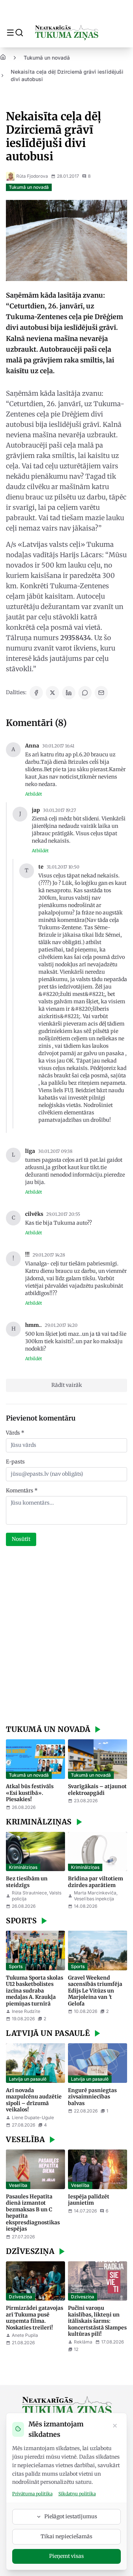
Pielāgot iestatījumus (71, 2516)
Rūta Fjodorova (32, 176)
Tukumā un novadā (47, 58)
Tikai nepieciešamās (66, 2536)
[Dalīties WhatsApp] (85, 693)
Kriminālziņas (23, 1867)
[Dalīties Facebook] (36, 693)
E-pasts (15, 1462)
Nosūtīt (21, 1539)
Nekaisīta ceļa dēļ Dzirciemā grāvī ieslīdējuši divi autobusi (67, 75)
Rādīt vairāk (67, 1385)
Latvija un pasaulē (28, 2079)
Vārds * (15, 1433)
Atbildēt (34, 794)
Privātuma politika (32, 2494)
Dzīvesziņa (21, 2297)
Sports (16, 1966)
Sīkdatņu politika (77, 2494)
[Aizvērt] (115, 2426)
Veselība (18, 2185)
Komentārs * (22, 1491)
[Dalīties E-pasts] (101, 693)
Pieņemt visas (66, 2556)
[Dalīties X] (52, 693)
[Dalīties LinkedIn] (69, 693)
